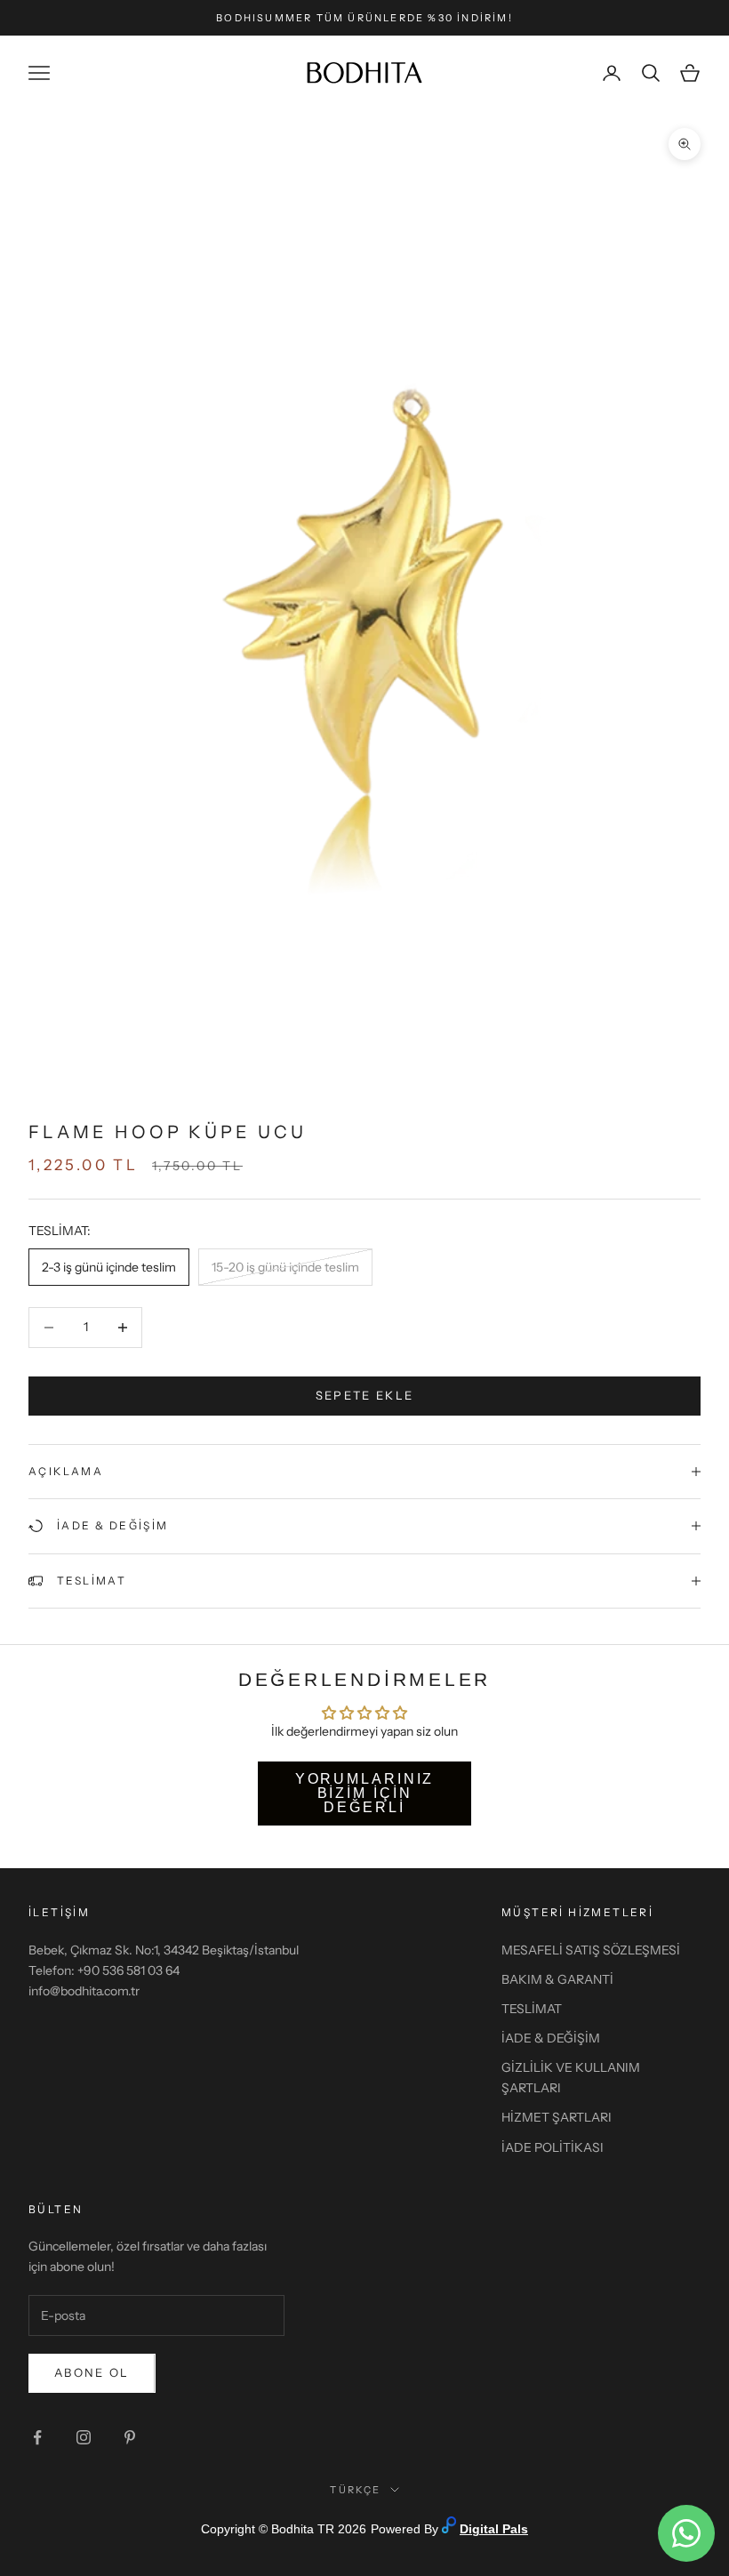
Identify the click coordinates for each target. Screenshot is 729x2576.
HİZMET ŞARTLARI (557, 2117)
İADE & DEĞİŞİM (551, 2038)
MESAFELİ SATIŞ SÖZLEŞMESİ (591, 1950)
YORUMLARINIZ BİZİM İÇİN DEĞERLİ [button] (365, 1793)
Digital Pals (494, 2529)
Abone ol (92, 2372)
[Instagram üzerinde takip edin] (84, 2437)
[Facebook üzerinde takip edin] (37, 2437)
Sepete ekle (365, 1395)
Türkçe (355, 2490)
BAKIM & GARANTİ (557, 1979)
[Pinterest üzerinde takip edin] (130, 2437)
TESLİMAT (532, 2009)
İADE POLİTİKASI (553, 2147)
